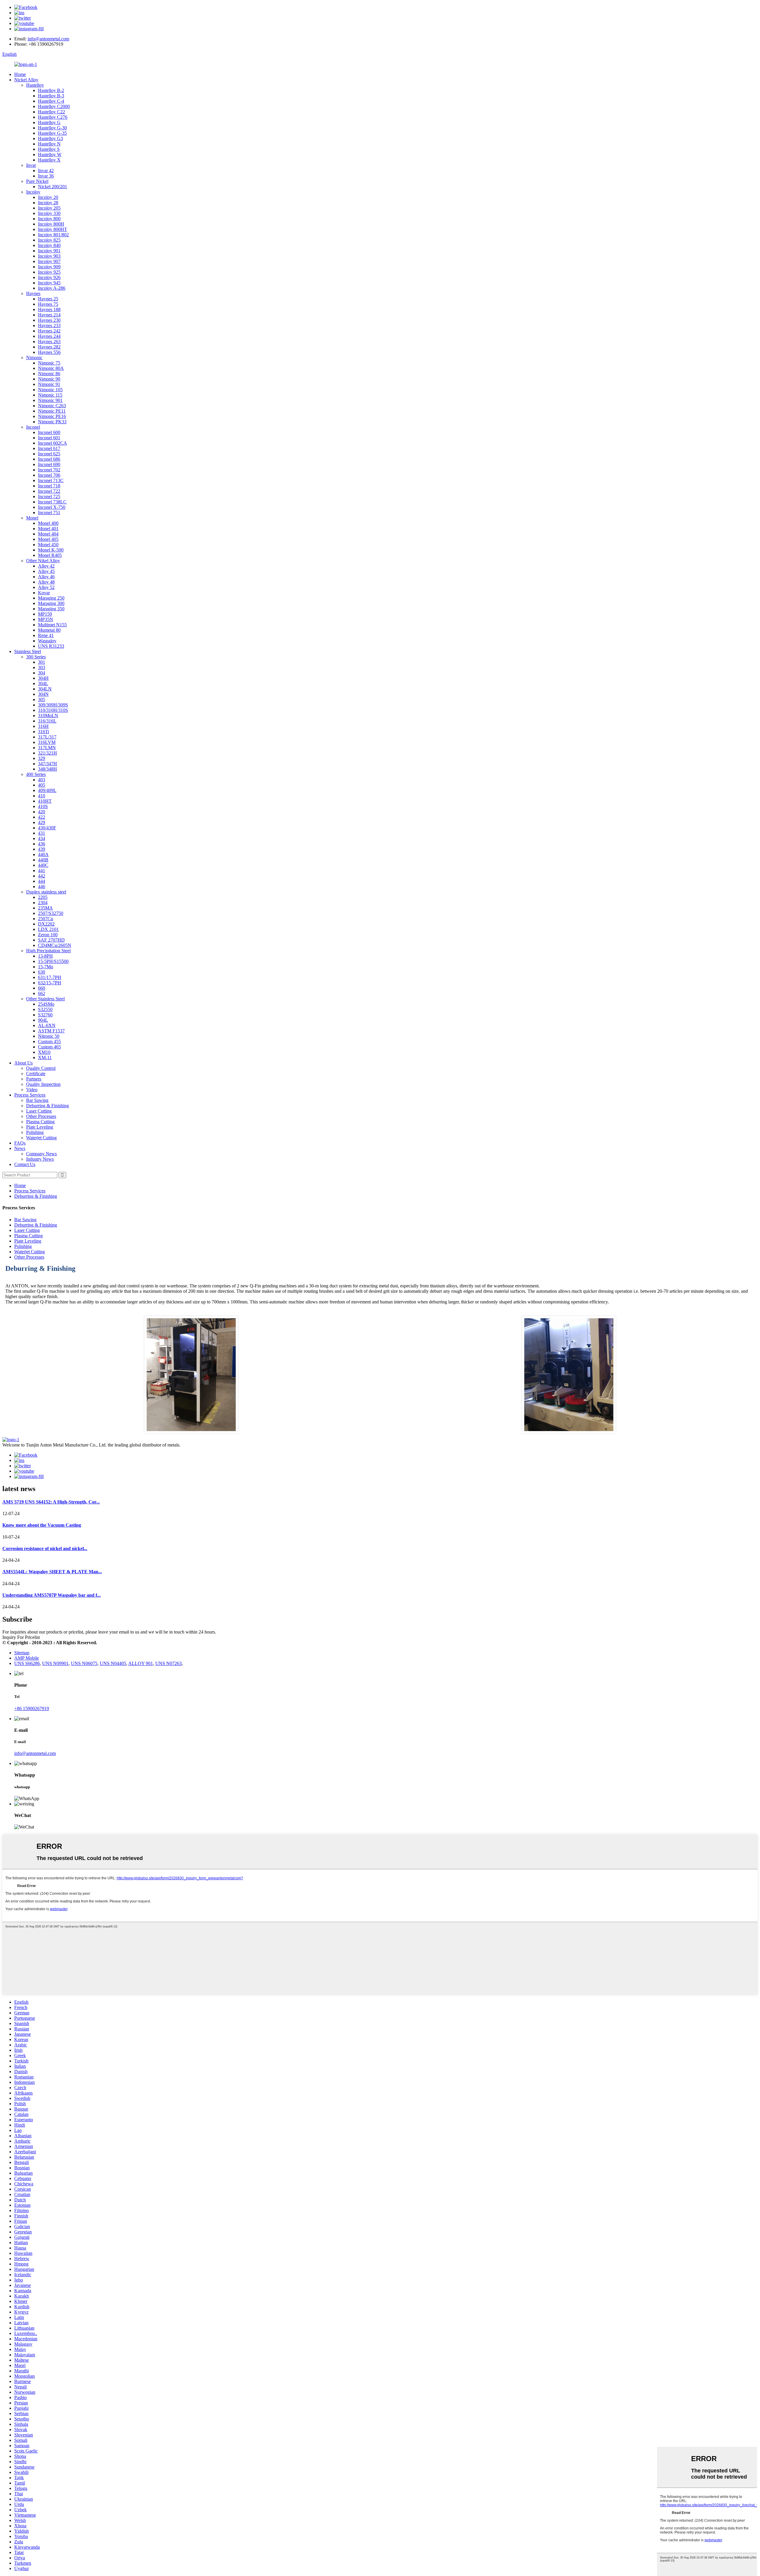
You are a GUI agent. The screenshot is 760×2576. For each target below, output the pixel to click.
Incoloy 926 (49, 277)
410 (42, 796)
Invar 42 (46, 171)
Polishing (35, 1132)
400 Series (36, 774)
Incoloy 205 (49, 208)
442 (42, 876)
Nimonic (34, 358)
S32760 (45, 1015)
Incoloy (33, 192)
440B (43, 860)
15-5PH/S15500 (53, 961)
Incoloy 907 (49, 261)
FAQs (20, 1143)
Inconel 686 (49, 459)
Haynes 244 (49, 336)
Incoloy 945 (49, 283)
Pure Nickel (37, 181)
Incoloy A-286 (52, 288)
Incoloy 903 (49, 256)
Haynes (33, 293)
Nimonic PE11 (52, 411)
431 (42, 833)
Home (20, 74)
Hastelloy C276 (53, 117)
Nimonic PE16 (52, 416)
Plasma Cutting (40, 1122)
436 (42, 844)
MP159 (45, 614)
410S (43, 806)
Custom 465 (49, 1047)
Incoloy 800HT (53, 229)
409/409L (47, 790)
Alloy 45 (46, 571)
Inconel (33, 427)
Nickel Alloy (26, 80)
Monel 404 (48, 534)
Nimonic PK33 (52, 422)
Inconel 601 (49, 438)
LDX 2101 (48, 929)
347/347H (47, 764)
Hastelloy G (49, 122)
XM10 (44, 1052)
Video (32, 1090)
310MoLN (48, 716)
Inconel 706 (49, 475)
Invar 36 (46, 176)
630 (42, 972)
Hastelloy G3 (50, 138)
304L (43, 683)
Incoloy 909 (49, 267)
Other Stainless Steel (45, 999)
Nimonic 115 (50, 395)
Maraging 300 (51, 603)
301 (42, 662)
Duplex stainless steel (46, 892)
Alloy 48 (46, 582)
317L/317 (47, 737)
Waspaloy (47, 641)
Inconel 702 (49, 470)
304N (43, 694)
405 (42, 785)
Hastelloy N (49, 144)
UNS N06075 (84, 1663)
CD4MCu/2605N (55, 945)
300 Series (36, 657)
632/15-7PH (50, 983)
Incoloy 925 (49, 272)
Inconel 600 (49, 432)
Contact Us (25, 1164)
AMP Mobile (27, 1658)
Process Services (30, 1095)
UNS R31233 (51, 646)
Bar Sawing (37, 1100)
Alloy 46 (46, 577)
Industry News (40, 1159)
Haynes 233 (49, 325)
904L (43, 1020)
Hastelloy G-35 (52, 133)
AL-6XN (47, 1025)
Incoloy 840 (49, 245)
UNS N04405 (113, 1663)
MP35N (46, 619)
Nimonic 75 (49, 363)
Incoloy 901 (49, 251)
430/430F (47, 828)
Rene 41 (46, 635)
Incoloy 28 (48, 203)
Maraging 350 (51, 609)
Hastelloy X (49, 160)
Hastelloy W (50, 155)
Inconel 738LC (52, 502)
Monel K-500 (51, 550)
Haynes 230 (49, 320)
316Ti (43, 732)
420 (42, 812)
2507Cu (46, 919)
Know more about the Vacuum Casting (42, 1525)
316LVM (47, 742)
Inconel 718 (49, 486)
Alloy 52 (46, 587)
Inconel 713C (51, 480)
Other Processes (41, 1116)
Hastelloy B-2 (51, 90)
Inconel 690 (49, 464)
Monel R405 (50, 555)
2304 (43, 903)
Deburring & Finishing (47, 1106)
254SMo (46, 1004)
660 (42, 988)
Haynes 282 (49, 347)
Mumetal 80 (49, 630)
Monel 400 (48, 523)
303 (42, 667)
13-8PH (45, 956)
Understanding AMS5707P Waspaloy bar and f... (52, 1595)
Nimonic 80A (51, 368)
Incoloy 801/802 (53, 235)
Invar (31, 165)
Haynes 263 (49, 342)
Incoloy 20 (48, 197)
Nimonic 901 (50, 400)
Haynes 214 (49, 315)
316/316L (47, 721)
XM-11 (45, 1058)
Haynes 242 (49, 331)
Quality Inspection (43, 1084)
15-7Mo (46, 967)
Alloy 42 (46, 566)
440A (43, 854)
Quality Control (41, 1068)
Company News (41, 1154)
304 (42, 673)
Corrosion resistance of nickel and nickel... (45, 1548)
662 (42, 993)
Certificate (36, 1074)
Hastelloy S (49, 149)
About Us (23, 1063)
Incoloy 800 (49, 219)
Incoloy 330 (49, 213)
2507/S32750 (51, 913)
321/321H (47, 753)
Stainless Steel (28, 651)
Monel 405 (48, 539)
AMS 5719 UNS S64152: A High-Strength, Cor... (51, 1502)
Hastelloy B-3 (51, 96)
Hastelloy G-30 (52, 128)
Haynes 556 (49, 352)
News (20, 1148)
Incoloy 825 (49, 240)
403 (42, 780)
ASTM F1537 (51, 1031)
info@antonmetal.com (48, 39)
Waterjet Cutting (41, 1138)
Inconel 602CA (53, 443)
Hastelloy (35, 85)
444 (42, 881)
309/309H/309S (53, 705)
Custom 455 (49, 1041)
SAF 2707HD (51, 940)
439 (42, 849)
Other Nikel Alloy (43, 561)
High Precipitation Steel (48, 951)
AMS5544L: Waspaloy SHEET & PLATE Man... (52, 1572)
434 (42, 838)
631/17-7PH (50, 977)
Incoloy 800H (51, 224)
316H (43, 726)
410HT (45, 801)
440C (43, 865)
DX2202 (46, 924)
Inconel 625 (49, 454)
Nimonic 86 (49, 374)
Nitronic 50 (49, 1036)
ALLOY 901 (141, 1663)
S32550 (45, 1009)
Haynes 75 (48, 304)
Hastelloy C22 (52, 112)
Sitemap (22, 1653)
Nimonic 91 (49, 384)
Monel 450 (48, 545)
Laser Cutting (39, 1111)
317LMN (47, 748)
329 (42, 758)
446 (42, 887)
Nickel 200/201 (53, 187)
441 (42, 870)
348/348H (47, 769)
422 (42, 817)
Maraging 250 (51, 598)
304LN (45, 689)
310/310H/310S (53, 710)
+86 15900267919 (32, 1708)
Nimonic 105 (50, 390)
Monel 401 (48, 529)
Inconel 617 (49, 448)
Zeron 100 (48, 935)
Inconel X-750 (52, 507)
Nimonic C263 (52, 406)
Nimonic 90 (49, 379)
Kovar (44, 593)
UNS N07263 (168, 1663)
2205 (43, 897)
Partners (34, 1079)
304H (43, 678)
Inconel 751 (49, 512)
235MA (45, 908)
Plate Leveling (40, 1127)
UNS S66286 (27, 1663)
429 (42, 822)
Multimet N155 (52, 625)
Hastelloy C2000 (54, 106)
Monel (32, 518)
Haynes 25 (48, 299)
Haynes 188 (49, 309)
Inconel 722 (49, 491)
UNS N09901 (55, 1663)
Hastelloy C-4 (51, 101)
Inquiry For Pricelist (21, 1637)
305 (42, 700)
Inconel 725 (49, 496)
